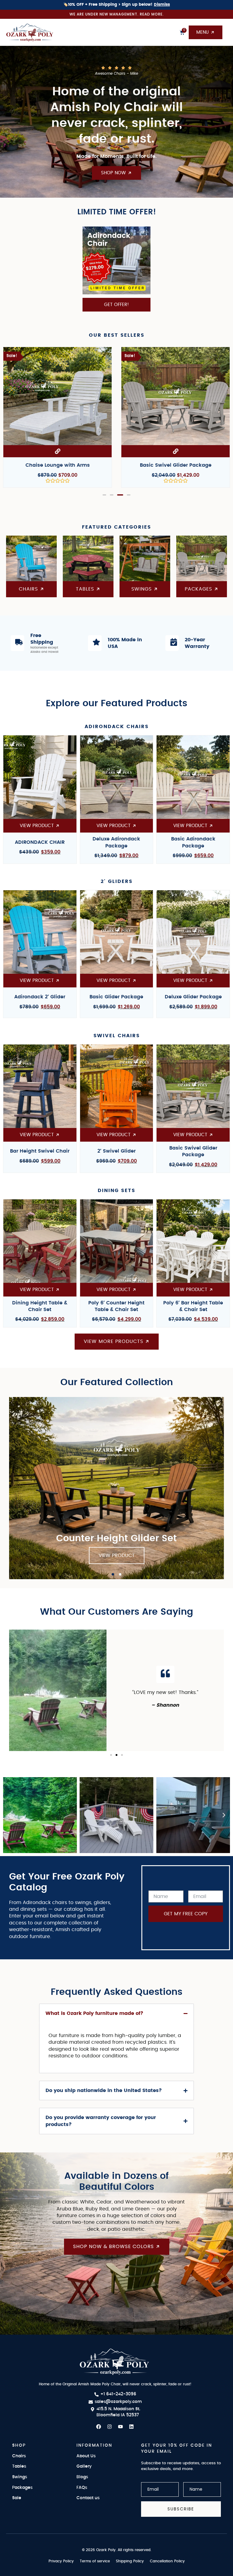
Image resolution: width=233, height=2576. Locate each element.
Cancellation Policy (167, 2561)
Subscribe (181, 2509)
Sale (17, 2498)
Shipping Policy (130, 2561)
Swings (20, 2477)
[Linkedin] (131, 2427)
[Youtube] (120, 2427)
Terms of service (95, 2561)
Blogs (82, 2477)
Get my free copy (186, 1914)
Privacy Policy (61, 2561)
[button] (104, 495)
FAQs (82, 2488)
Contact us (88, 2498)
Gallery (84, 2466)
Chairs (19, 2456)
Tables (19, 2466)
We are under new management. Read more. (117, 14)
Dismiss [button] (162, 5)
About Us (86, 2456)
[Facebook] (99, 2427)
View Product (117, 1555)
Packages (22, 2488)
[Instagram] (110, 2427)
